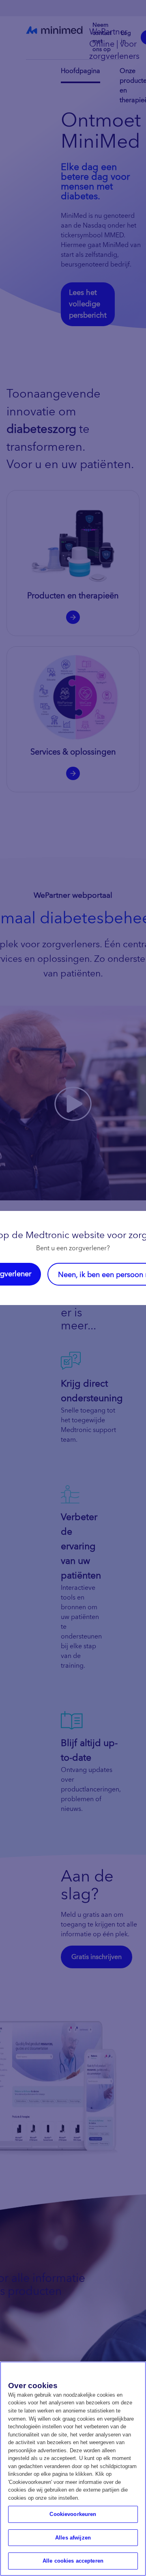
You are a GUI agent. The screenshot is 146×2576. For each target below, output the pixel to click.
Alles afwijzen (73, 2538)
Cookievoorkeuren (73, 2514)
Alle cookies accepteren (73, 2561)
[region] (73, 2469)
